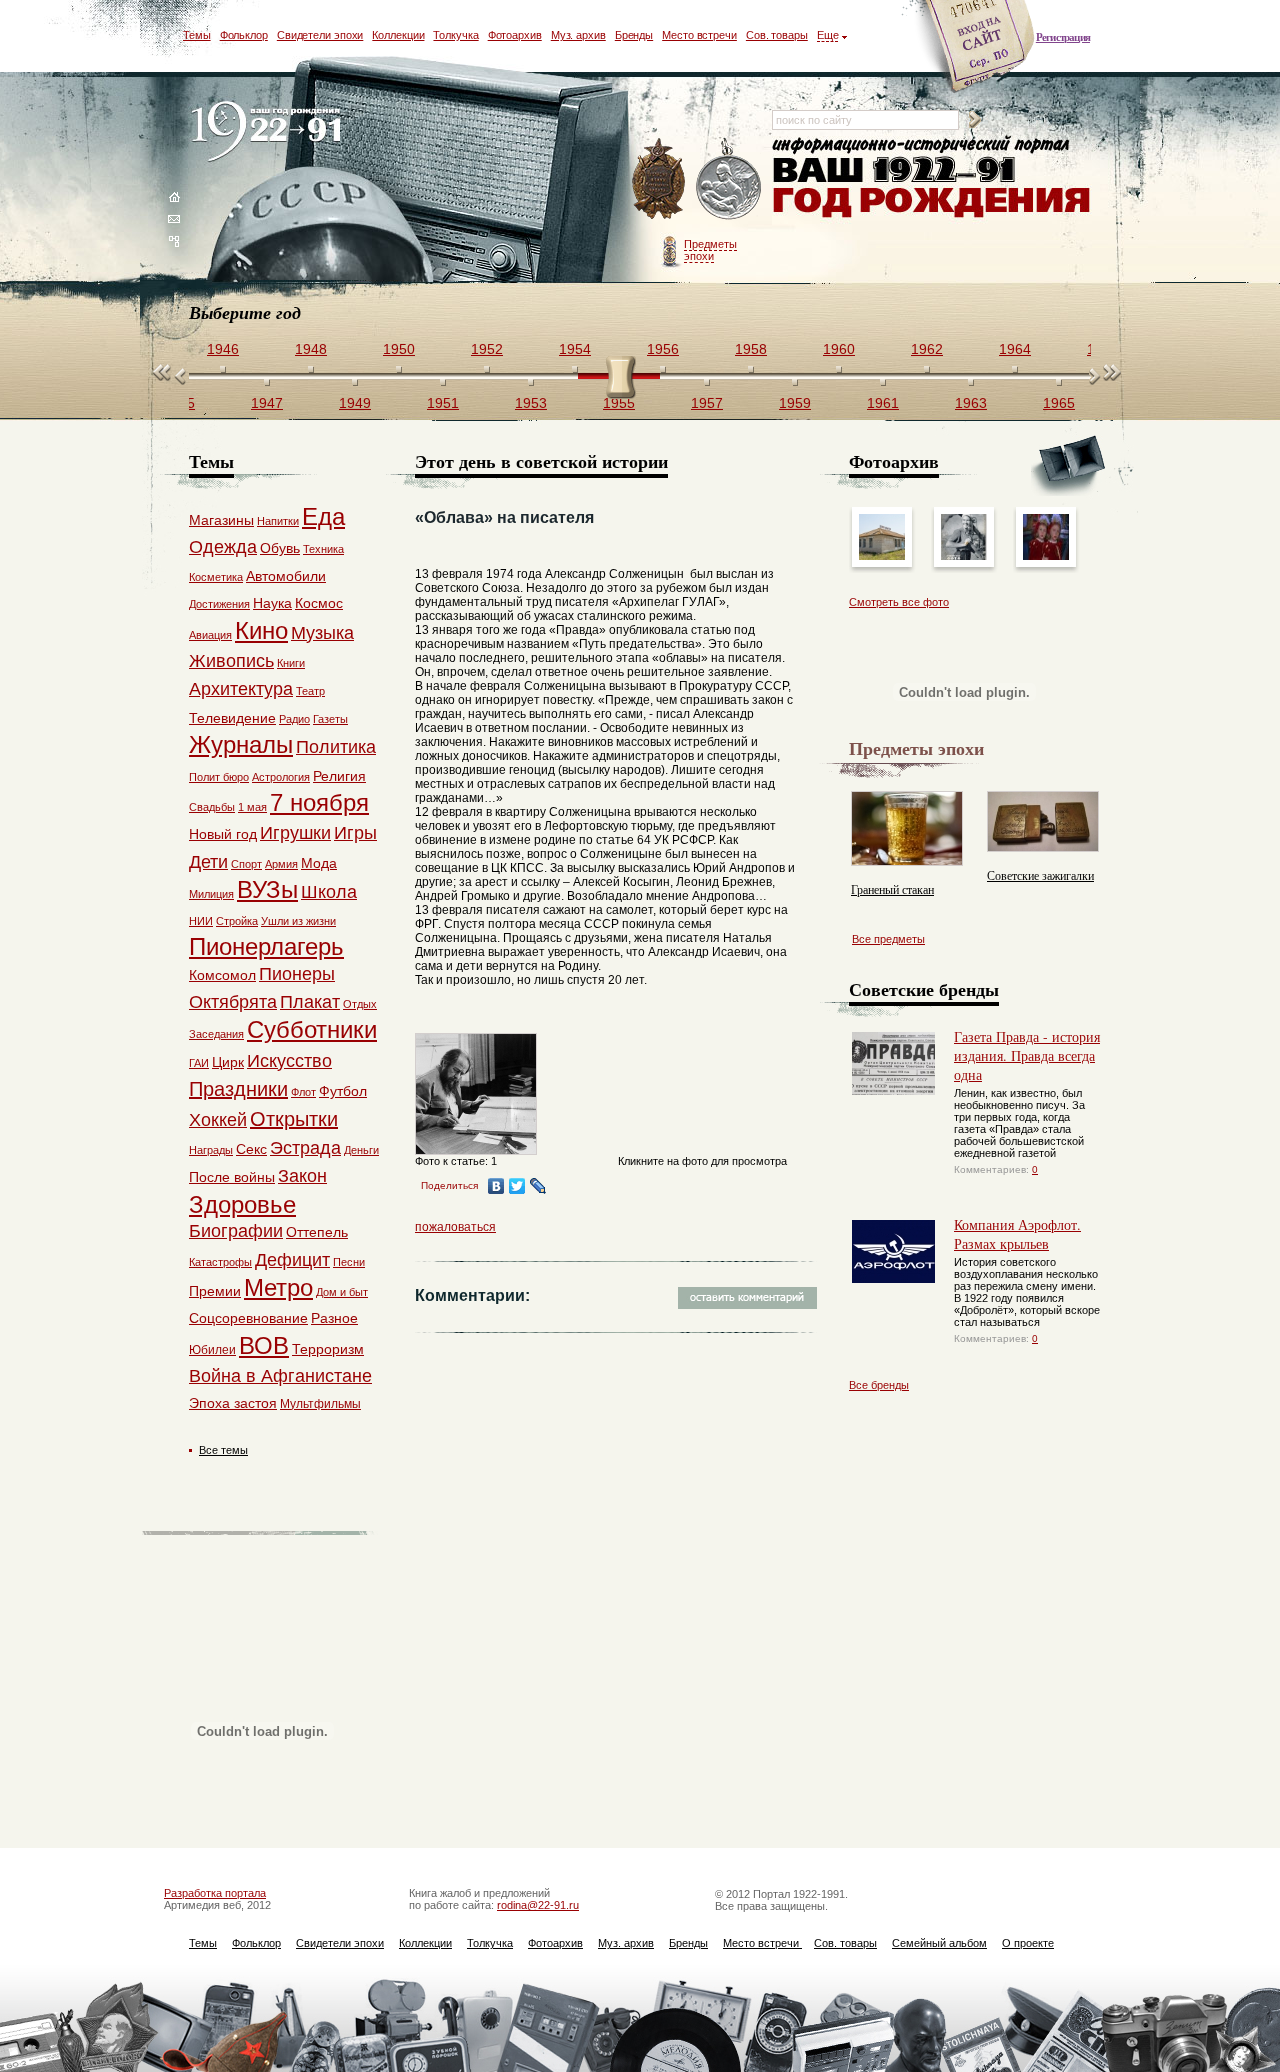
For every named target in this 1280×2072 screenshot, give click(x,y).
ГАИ (199, 1063)
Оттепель (317, 1232)
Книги (291, 663)
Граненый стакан (892, 889)
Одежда (223, 547)
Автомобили (286, 576)
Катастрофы (220, 1262)
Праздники (238, 1089)
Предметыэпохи (710, 250)
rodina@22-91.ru (538, 1905)
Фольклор (244, 35)
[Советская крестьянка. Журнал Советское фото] (964, 556)
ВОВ (264, 1345)
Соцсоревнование (248, 1318)
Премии (215, 1291)
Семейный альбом (939, 1943)
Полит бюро (219, 777)
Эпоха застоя (233, 1403)
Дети (208, 862)
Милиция (211, 894)
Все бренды (879, 1385)
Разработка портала (215, 1893)
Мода (319, 863)
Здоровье (242, 1204)
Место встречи (699, 35)
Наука (272, 603)
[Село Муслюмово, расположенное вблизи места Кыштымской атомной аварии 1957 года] (882, 556)
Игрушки (295, 833)
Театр (310, 691)
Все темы (223, 1450)
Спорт (246, 864)
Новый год (223, 834)
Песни (349, 1262)
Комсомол (222, 975)
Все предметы (888, 939)
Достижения (219, 604)
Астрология (281, 777)
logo (270, 132)
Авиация (210, 635)
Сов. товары (777, 35)
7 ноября (319, 802)
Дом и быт (342, 1292)
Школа (329, 892)
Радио (294, 719)
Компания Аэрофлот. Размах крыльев (1017, 1234)
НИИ (201, 921)
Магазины (221, 520)
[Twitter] (517, 1186)
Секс (251, 1149)
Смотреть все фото (899, 602)
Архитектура (241, 689)
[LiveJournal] (538, 1186)
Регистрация (1063, 37)
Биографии (236, 1231)
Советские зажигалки (1040, 875)
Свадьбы (212, 807)
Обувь (280, 548)
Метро (278, 1287)
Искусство (289, 1061)
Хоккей (218, 1120)
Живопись (231, 661)
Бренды (634, 35)
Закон (302, 1176)
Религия (339, 776)
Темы (197, 35)
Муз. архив (578, 35)
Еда (323, 516)
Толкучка (455, 35)
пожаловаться (455, 1227)
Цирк (228, 1062)
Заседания (216, 1034)
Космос (319, 603)
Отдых (360, 1004)
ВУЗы (267, 889)
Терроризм (328, 1349)
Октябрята (233, 1002)
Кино (261, 630)
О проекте (1028, 1943)
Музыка (322, 633)
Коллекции (398, 35)
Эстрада (305, 1148)
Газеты (330, 719)
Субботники (312, 1029)
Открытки (294, 1119)
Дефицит (292, 1260)
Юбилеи (212, 1350)
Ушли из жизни (298, 921)
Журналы (241, 744)
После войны (232, 1177)
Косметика (216, 577)
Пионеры (297, 974)
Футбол (343, 1091)
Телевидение (232, 718)
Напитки (278, 521)
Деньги (361, 1150)
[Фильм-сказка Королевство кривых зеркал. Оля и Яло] (1046, 556)
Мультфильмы (320, 1404)
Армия (281, 864)
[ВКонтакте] (496, 1186)
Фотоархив (515, 35)
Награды (211, 1150)
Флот (303, 1092)
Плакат (310, 1002)
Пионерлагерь (266, 946)
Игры (355, 833)
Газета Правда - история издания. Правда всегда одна (1027, 1055)
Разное (334, 1318)
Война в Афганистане (280, 1376)
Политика (336, 747)
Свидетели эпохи (320, 35)
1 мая (252, 807)
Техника (323, 549)
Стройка (237, 921)
